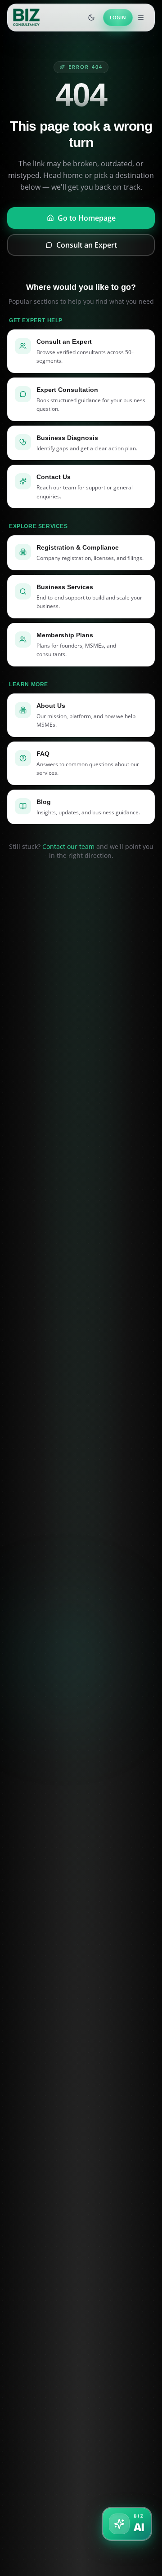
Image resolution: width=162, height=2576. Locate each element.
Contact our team (68, 846)
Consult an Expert (87, 245)
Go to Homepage (87, 218)
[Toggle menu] (141, 18)
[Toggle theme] (91, 18)
